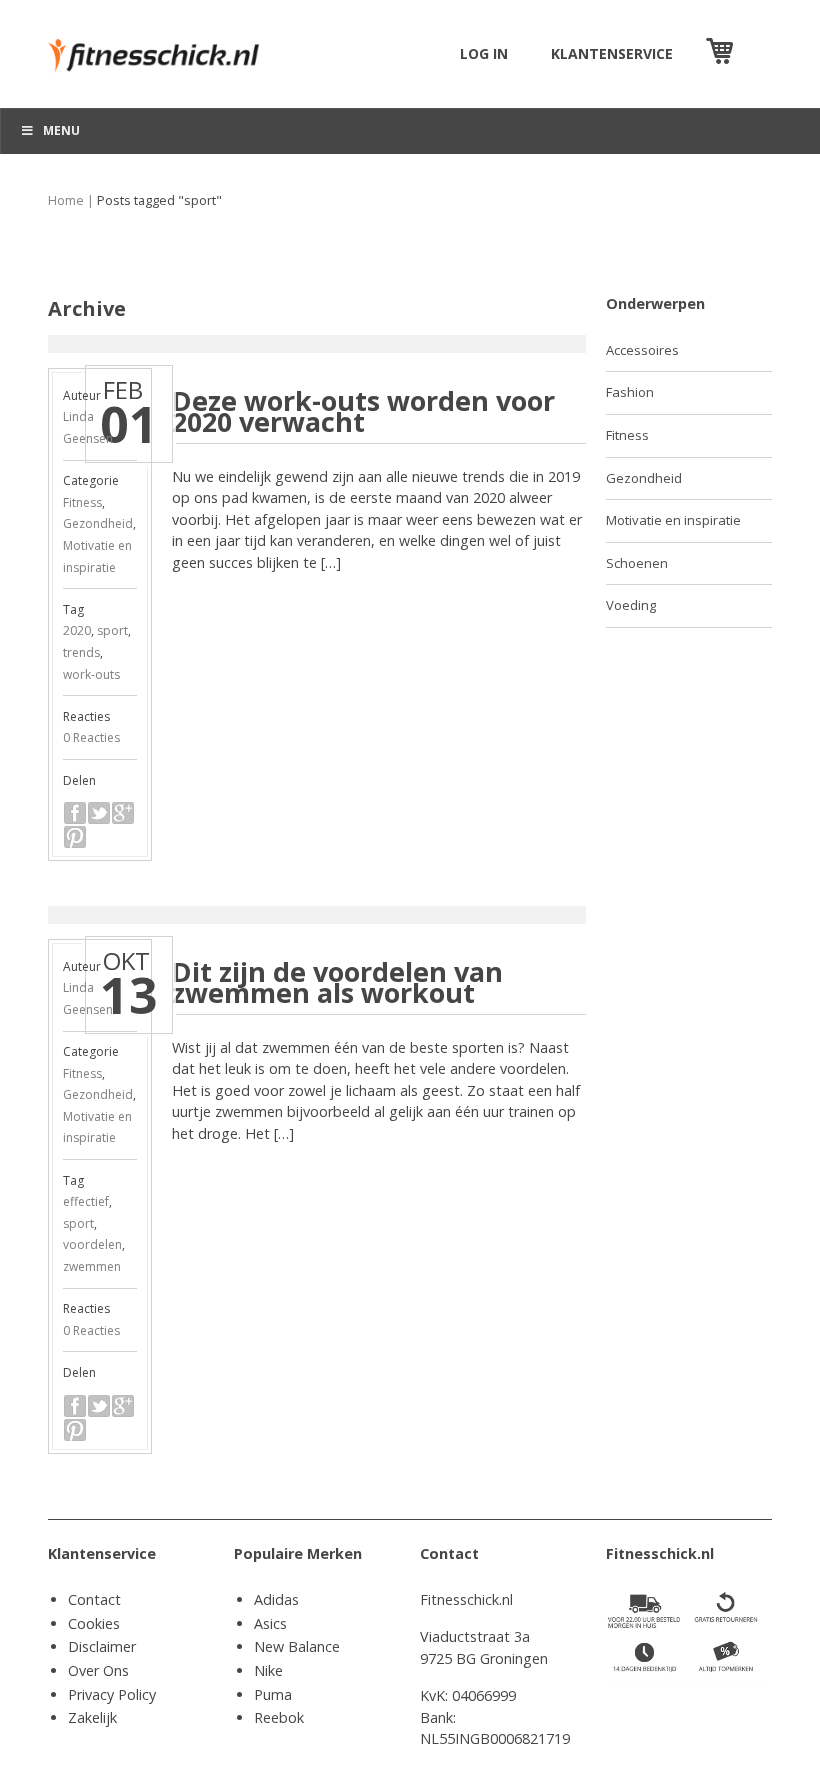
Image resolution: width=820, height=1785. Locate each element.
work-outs (91, 674)
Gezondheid (98, 523)
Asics (270, 1623)
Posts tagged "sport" (159, 200)
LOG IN (484, 53)
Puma (273, 1694)
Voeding (631, 605)
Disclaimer (102, 1646)
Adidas (276, 1599)
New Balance (297, 1646)
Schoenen (637, 563)
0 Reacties (91, 737)
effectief (86, 1201)
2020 (77, 630)
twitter (99, 813)
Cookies (94, 1623)
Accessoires (642, 350)
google (123, 813)
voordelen (92, 1244)
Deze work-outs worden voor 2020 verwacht (363, 411)
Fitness (82, 502)
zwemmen (92, 1266)
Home (66, 200)
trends (81, 652)
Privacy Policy (112, 1694)
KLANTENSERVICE (612, 53)
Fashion (630, 392)
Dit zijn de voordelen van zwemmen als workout (337, 982)
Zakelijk (92, 1717)
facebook (75, 813)
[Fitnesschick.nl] (162, 46)
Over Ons (98, 1670)
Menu (61, 130)
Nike (268, 1670)
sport (112, 630)
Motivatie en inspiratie (673, 520)
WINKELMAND (755, 53)
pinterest (75, 837)
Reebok (279, 1717)
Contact (94, 1599)
